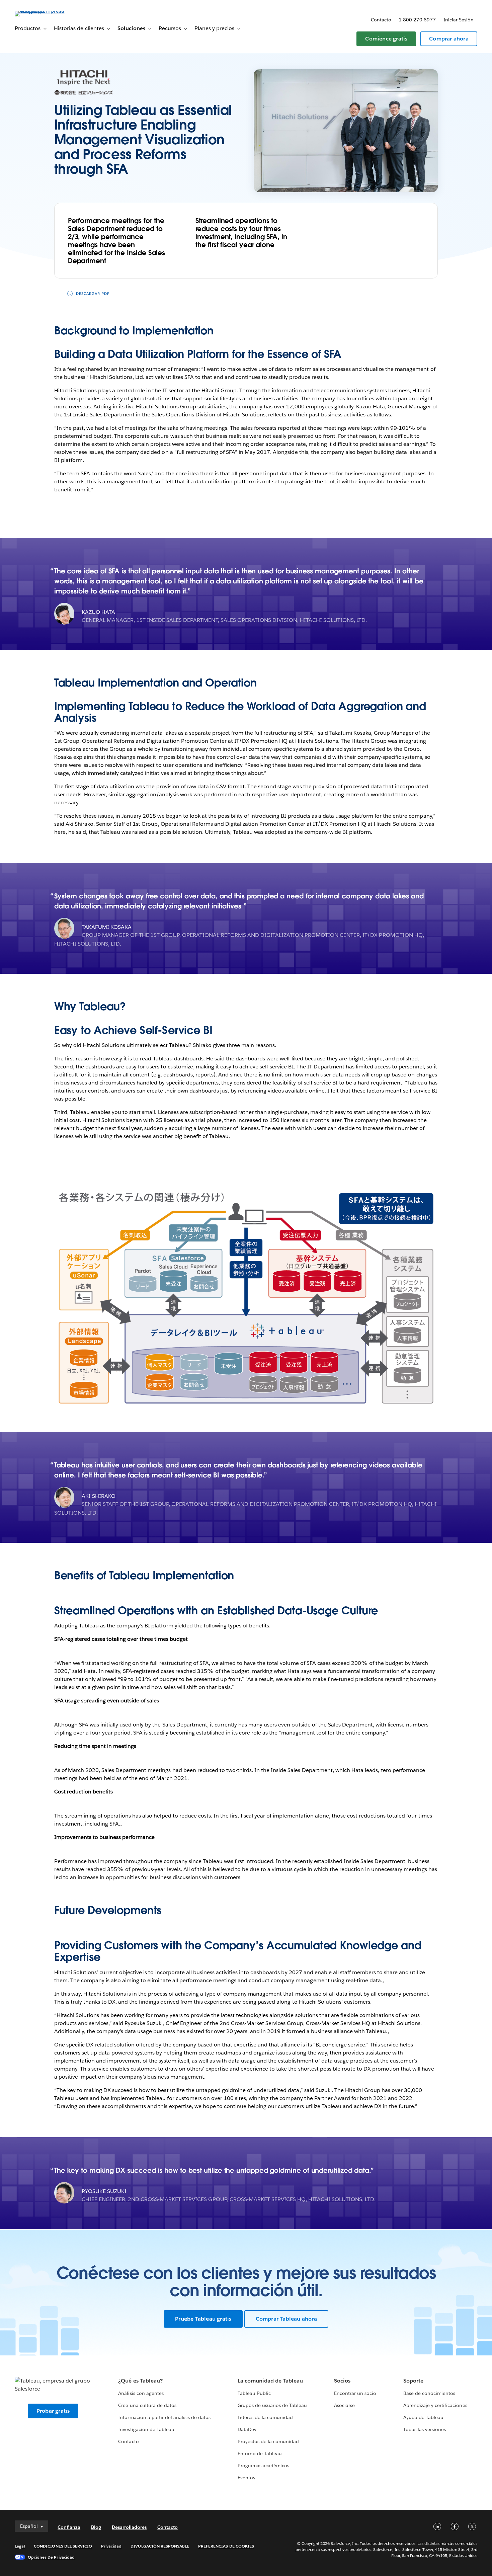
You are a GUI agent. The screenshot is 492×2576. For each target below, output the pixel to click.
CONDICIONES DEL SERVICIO (63, 2546)
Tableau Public (254, 2393)
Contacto (381, 20)
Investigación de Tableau (146, 2429)
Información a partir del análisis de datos (164, 2417)
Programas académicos (263, 2466)
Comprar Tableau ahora (286, 2319)
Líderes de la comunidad (265, 2417)
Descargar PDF (93, 294)
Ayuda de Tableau (423, 2417)
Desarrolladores (129, 2527)
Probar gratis (53, 2411)
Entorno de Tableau (260, 2453)
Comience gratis (386, 39)
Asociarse (344, 2405)
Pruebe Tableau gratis (203, 2319)
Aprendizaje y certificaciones (435, 2405)
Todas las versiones (425, 2429)
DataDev (247, 2429)
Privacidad (111, 2546)
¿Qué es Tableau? (140, 2381)
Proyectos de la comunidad (268, 2441)
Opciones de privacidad (51, 2557)
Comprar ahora (449, 39)
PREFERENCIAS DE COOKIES (226, 2546)
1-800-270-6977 (417, 20)
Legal (20, 2546)
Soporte (413, 2381)
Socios (342, 2381)
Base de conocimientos (429, 2393)
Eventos (246, 2478)
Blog (96, 2527)
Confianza (69, 2527)
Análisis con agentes (141, 2393)
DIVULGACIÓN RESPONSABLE (160, 2546)
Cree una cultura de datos (147, 2405)
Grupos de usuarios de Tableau (272, 2405)
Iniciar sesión (459, 20)
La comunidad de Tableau (270, 2381)
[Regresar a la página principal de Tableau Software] (40, 11)
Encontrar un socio (355, 2393)
